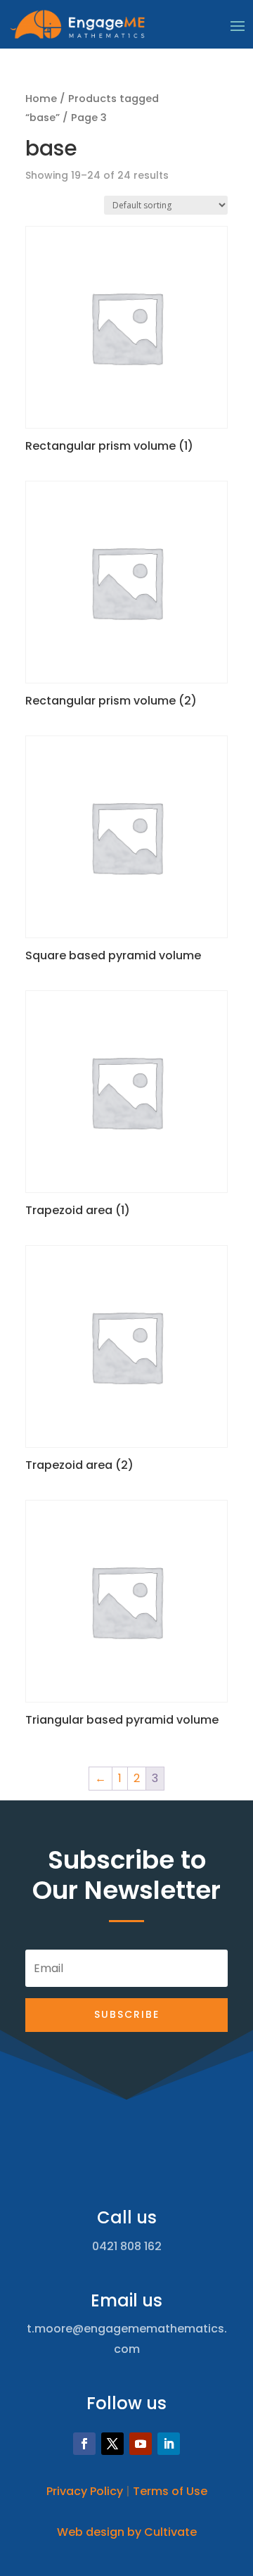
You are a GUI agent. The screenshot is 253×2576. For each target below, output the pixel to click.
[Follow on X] (112, 2444)
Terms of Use (170, 2491)
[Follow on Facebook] (84, 2444)
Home (41, 99)
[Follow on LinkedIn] (169, 2444)
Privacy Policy (85, 2491)
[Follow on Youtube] (141, 2444)
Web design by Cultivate (127, 2532)
